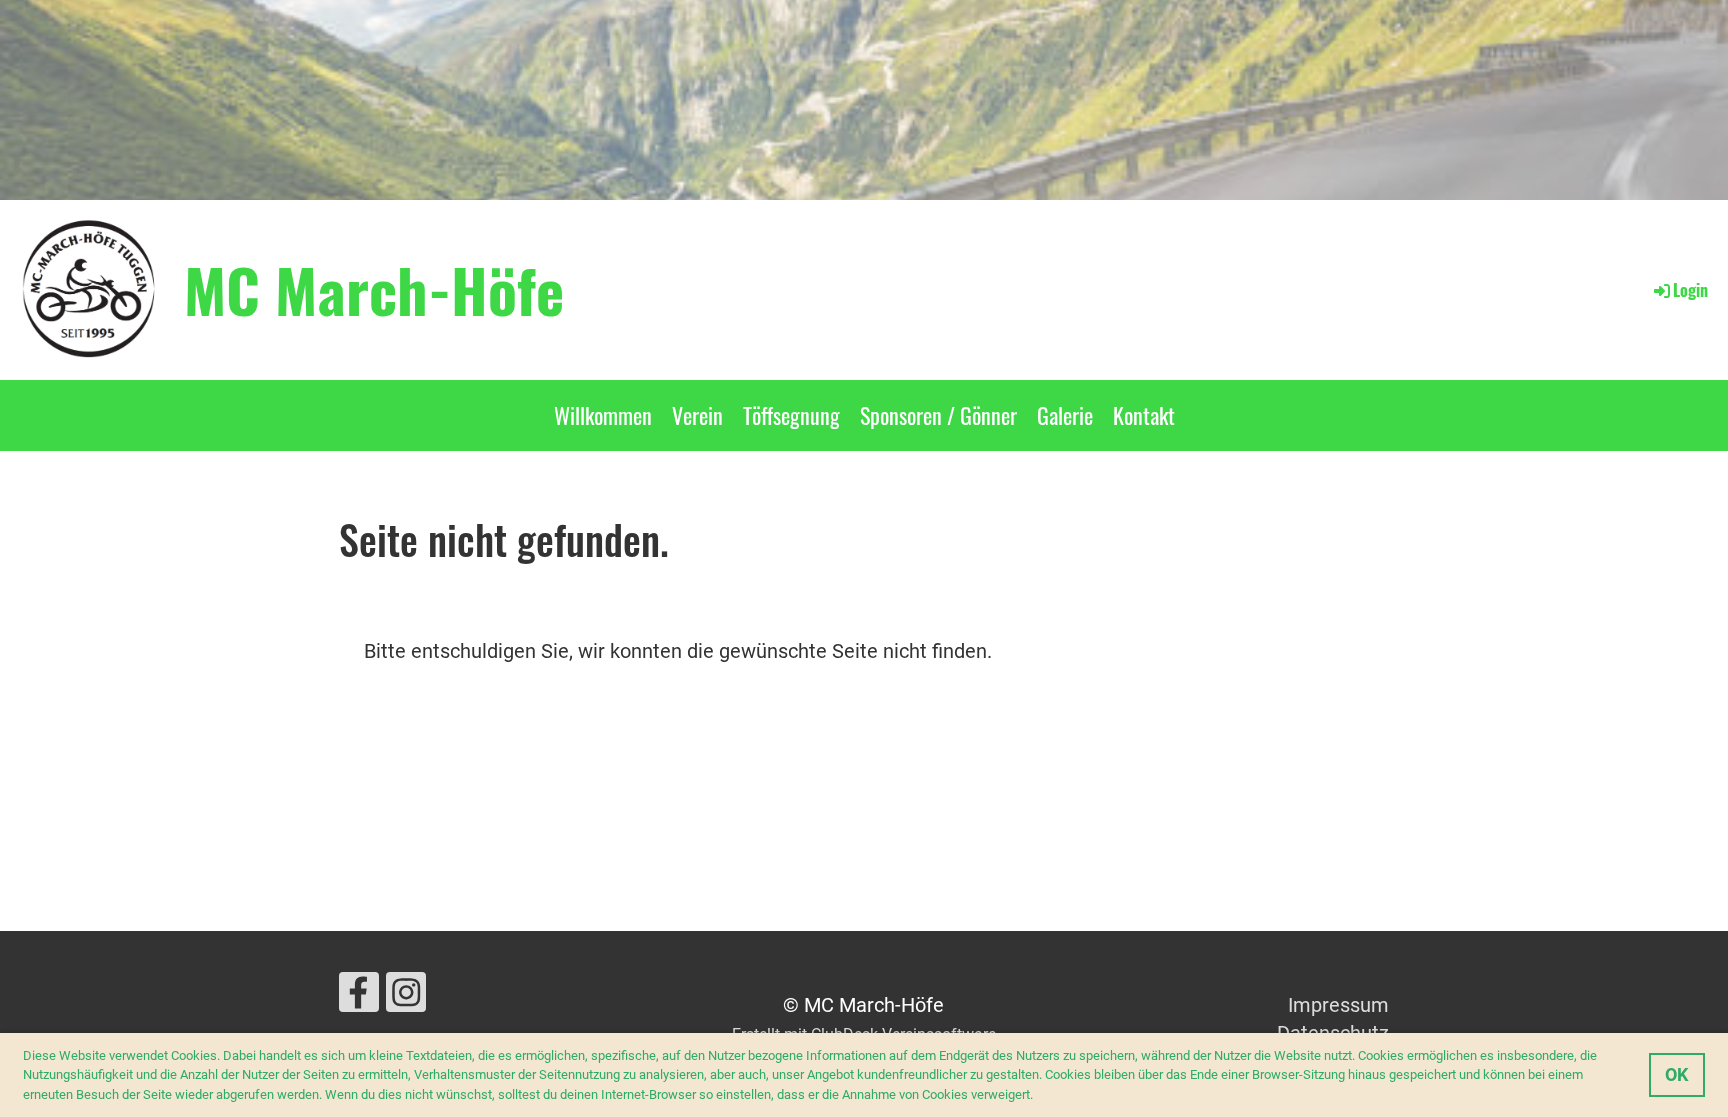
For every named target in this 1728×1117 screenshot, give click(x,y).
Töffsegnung (791, 415)
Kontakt (1144, 415)
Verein (697, 415)
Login (1690, 290)
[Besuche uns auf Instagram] (406, 998)
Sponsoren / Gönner (938, 415)
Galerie (1065, 415)
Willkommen (603, 415)
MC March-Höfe (374, 289)
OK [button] (1676, 1074)
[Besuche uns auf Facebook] (359, 998)
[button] (1038, 1095)
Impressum (1338, 1005)
